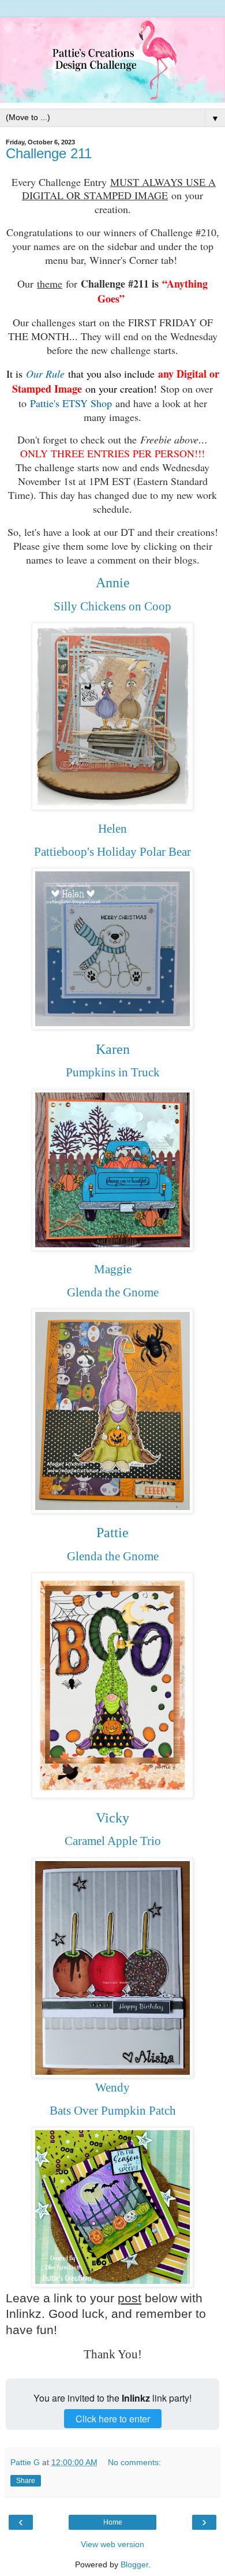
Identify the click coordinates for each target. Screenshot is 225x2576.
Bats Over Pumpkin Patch (113, 2111)
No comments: (134, 2462)
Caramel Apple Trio (113, 1841)
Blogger (134, 2564)
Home (113, 2522)
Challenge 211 (49, 153)
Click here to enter (113, 2419)
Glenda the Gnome (113, 1292)
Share (26, 2481)
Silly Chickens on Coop (112, 606)
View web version (112, 2544)
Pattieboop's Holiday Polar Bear (112, 852)
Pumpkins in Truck (113, 1072)
